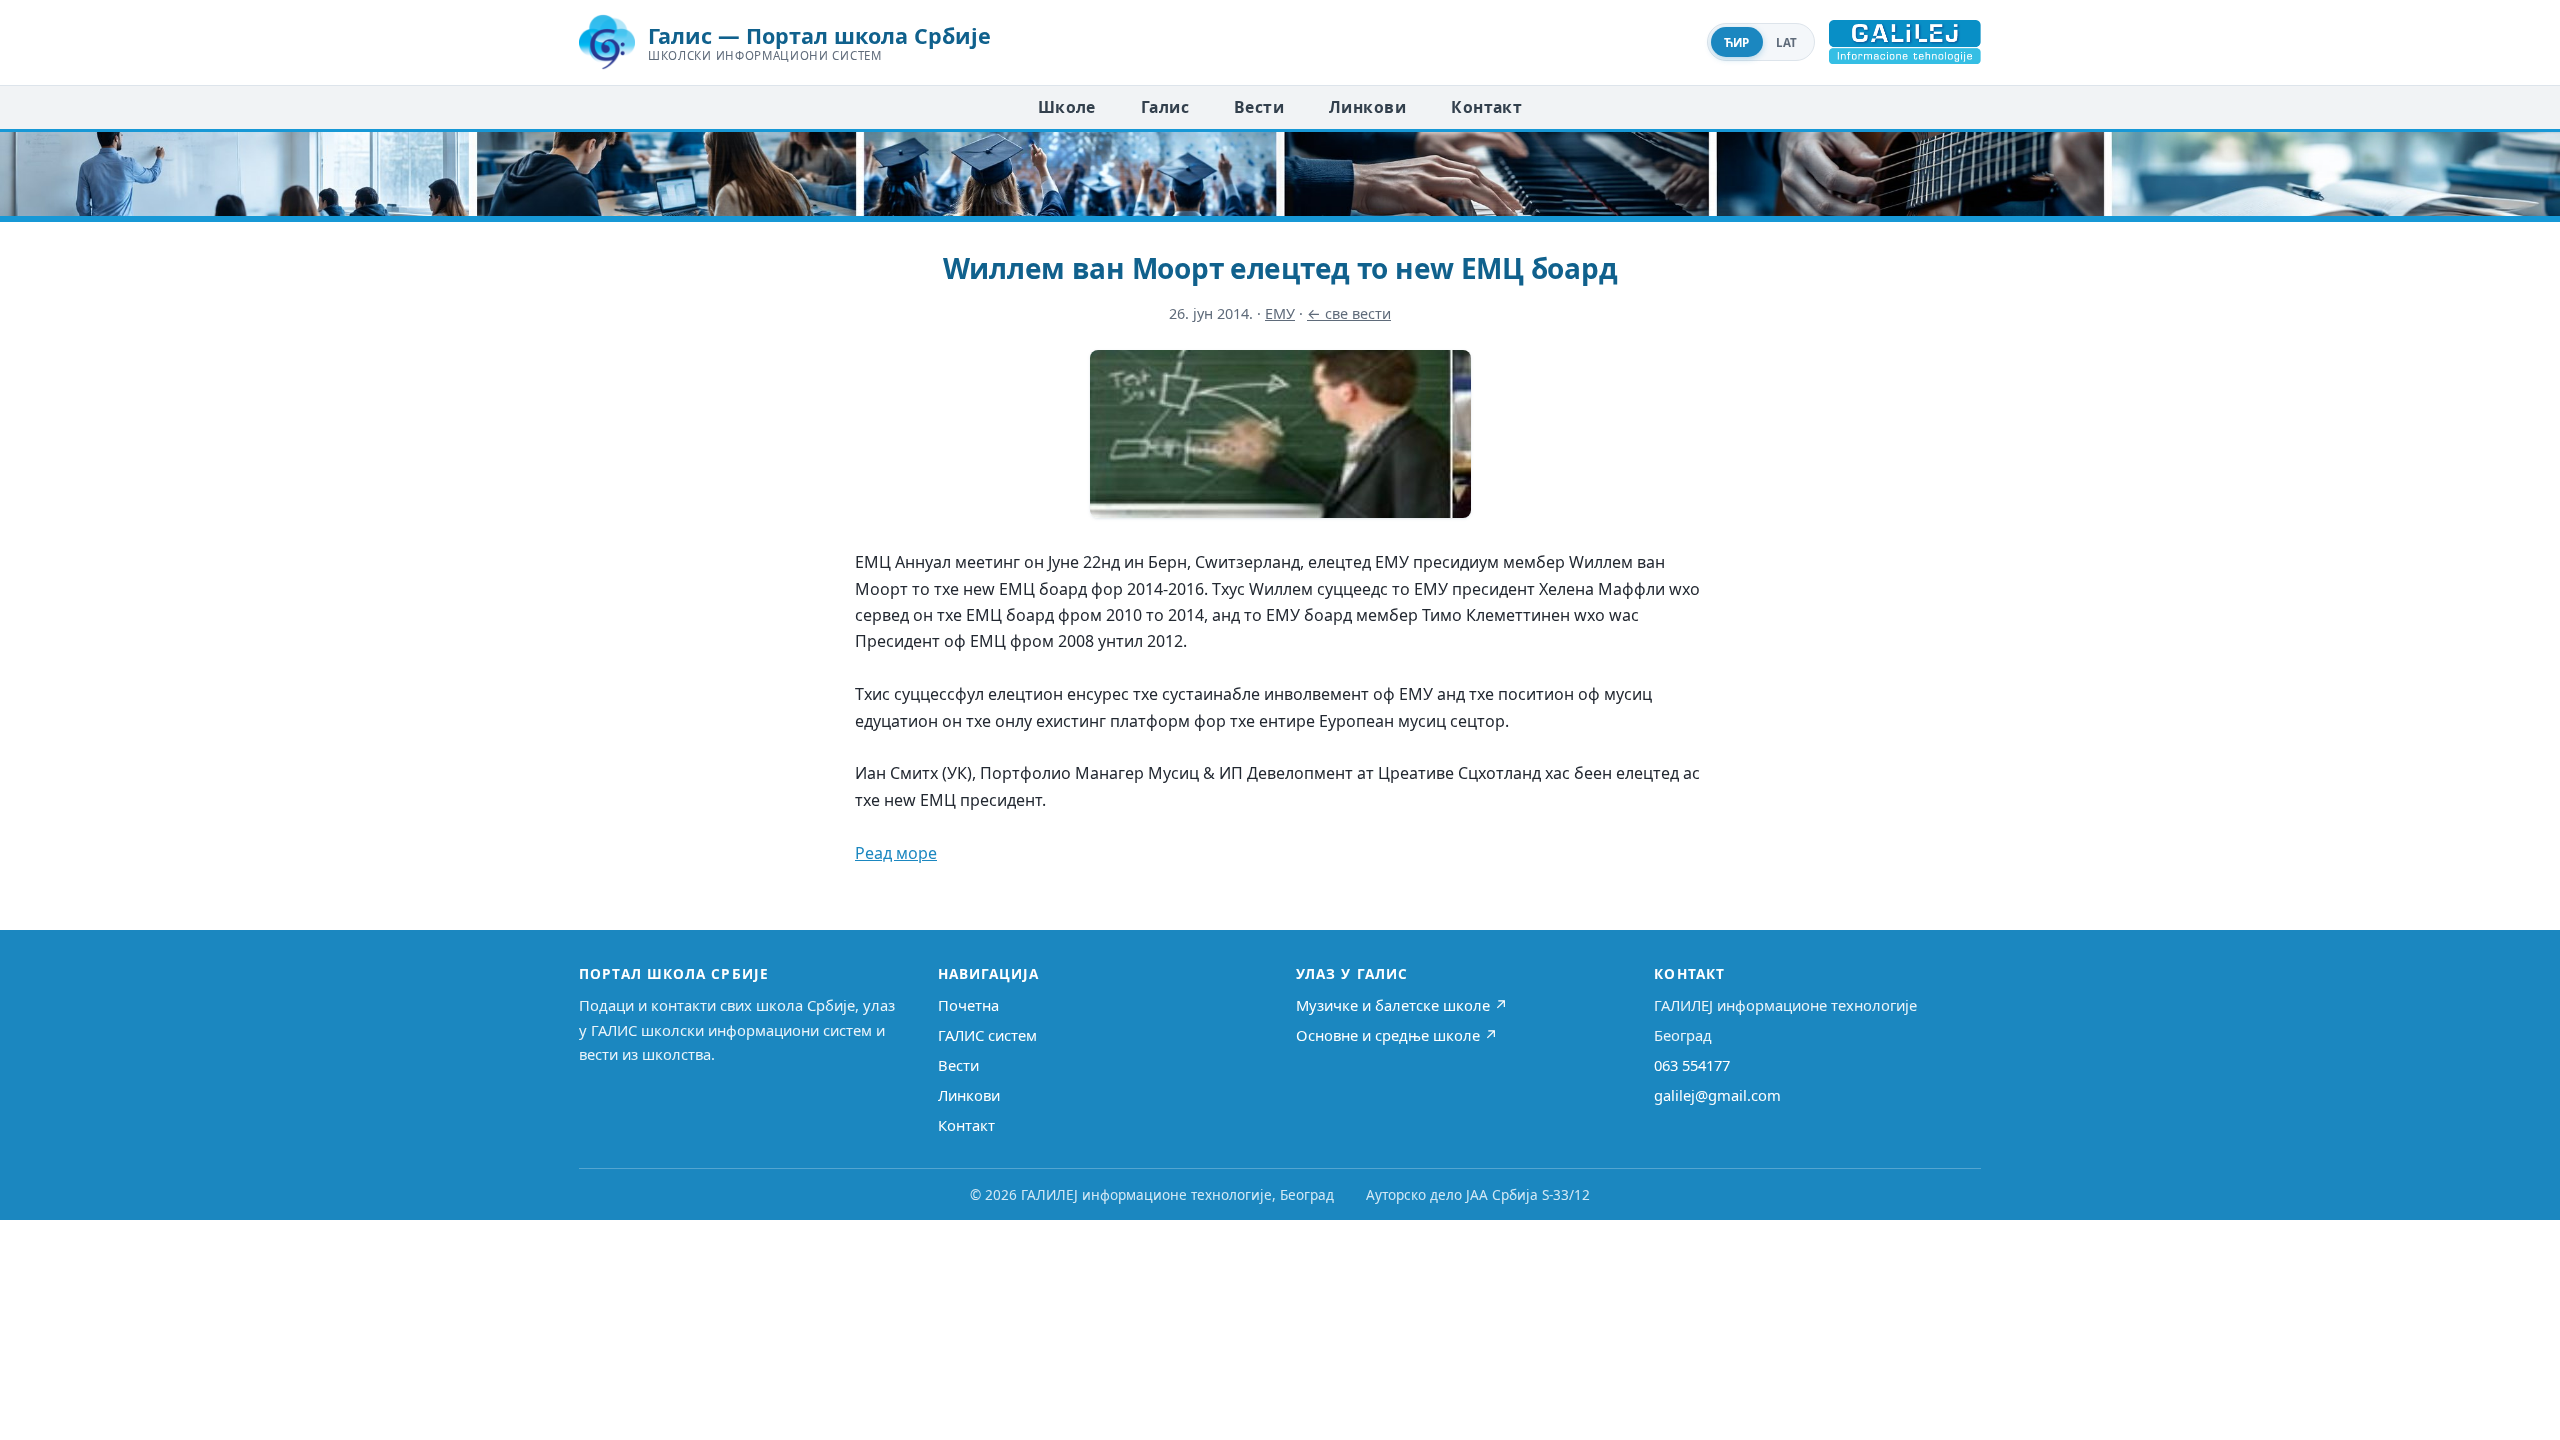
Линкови (1367, 107)
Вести (1259, 107)
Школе (1067, 107)
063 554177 (1692, 1065)
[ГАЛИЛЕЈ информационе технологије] (1905, 42)
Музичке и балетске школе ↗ (1402, 1005)
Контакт (1486, 107)
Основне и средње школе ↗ (1397, 1035)
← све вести (1349, 313)
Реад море (896, 853)
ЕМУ (1280, 313)
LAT (1787, 42)
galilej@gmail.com (1717, 1095)
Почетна (968, 1005)
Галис (1165, 107)
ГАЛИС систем (987, 1035)
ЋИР (1737, 42)
